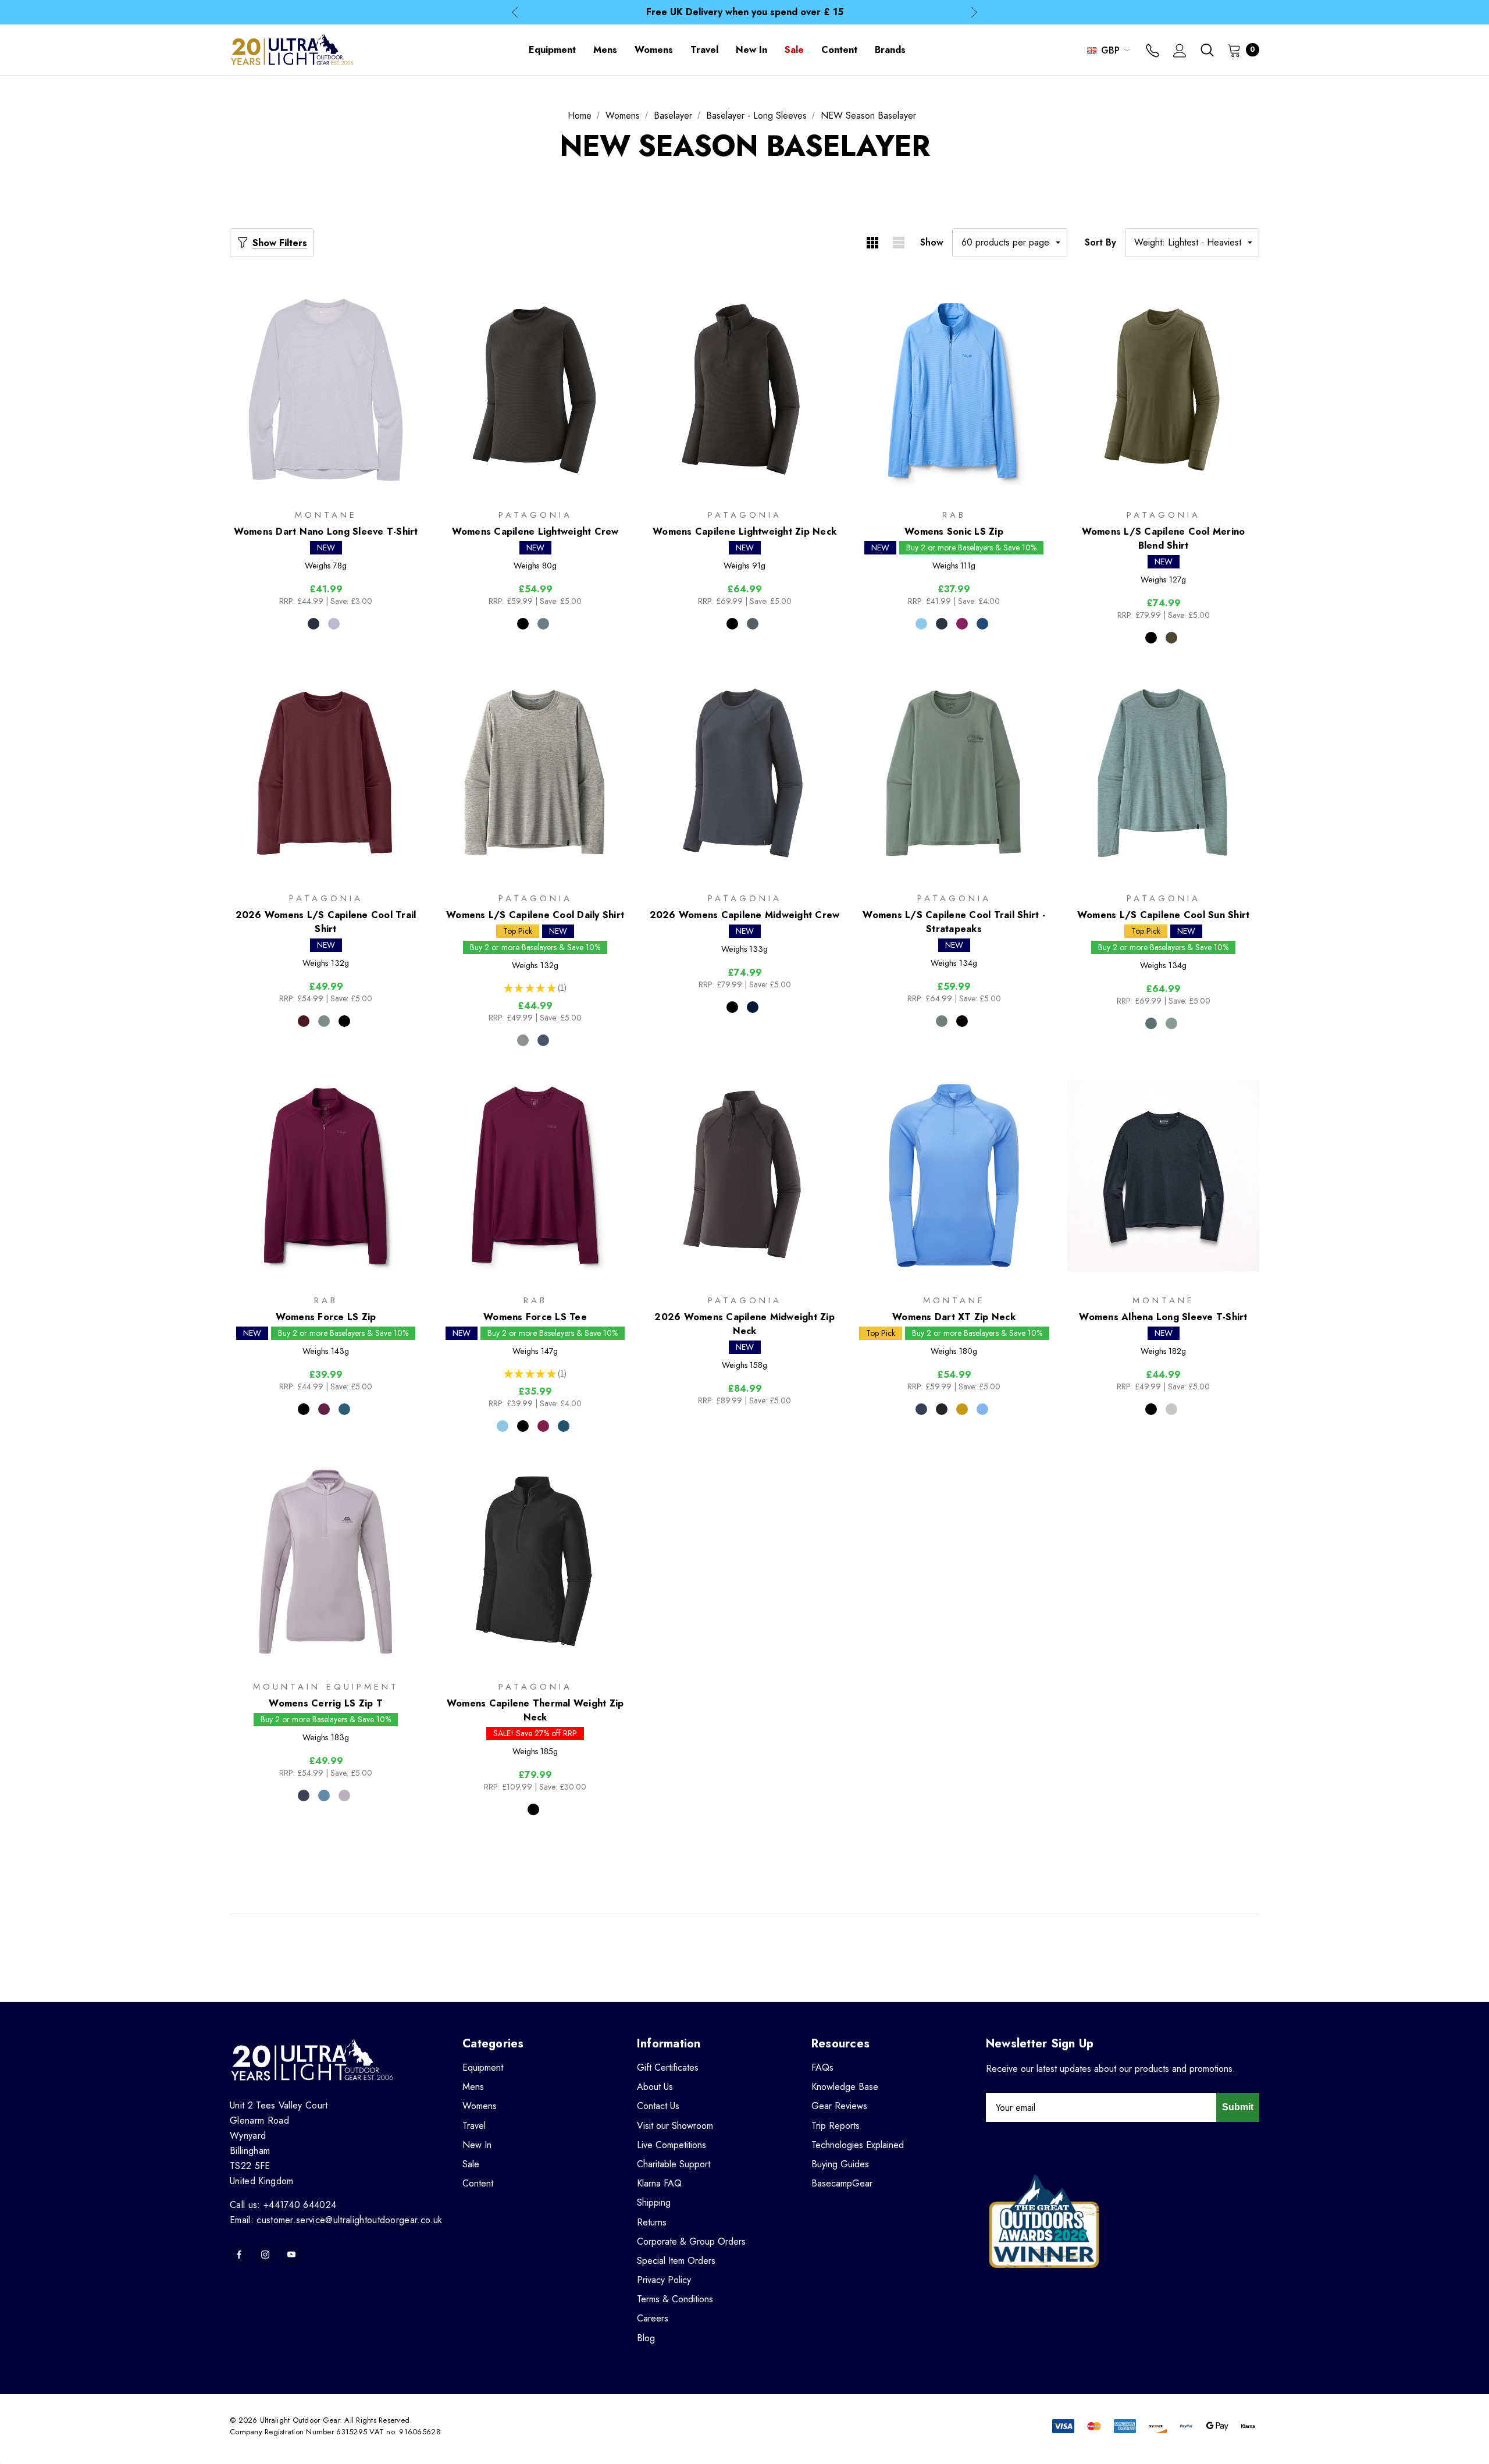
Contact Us (658, 2106)
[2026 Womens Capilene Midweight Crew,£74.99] (744, 773)
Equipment (483, 2067)
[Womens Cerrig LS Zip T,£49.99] (326, 1561)
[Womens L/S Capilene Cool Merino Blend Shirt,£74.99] (1163, 390)
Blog (646, 2338)
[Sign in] (1180, 52)
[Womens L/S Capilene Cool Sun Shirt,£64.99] (1163, 773)
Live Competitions (672, 2145)
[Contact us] (1153, 52)
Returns (652, 2222)
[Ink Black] (344, 1021)
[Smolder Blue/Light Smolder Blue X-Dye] (543, 1040)
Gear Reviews (839, 2106)
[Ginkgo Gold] (962, 1409)
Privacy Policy (664, 2280)
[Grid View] (872, 243)
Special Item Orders (676, 2261)
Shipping (654, 2202)
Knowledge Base (845, 2087)
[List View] (898, 243)
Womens (480, 2106)
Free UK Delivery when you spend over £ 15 (745, 12)
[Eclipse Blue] (314, 624)
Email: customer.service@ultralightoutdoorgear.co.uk (336, 2220)
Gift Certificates (668, 2067)
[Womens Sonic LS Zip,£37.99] (954, 390)
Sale (471, 2164)
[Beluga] (942, 624)
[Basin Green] (1171, 638)
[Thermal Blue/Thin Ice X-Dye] (1171, 1023)
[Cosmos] (304, 1795)
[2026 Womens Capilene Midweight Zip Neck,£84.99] (744, 1176)
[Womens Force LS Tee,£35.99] (535, 1176)
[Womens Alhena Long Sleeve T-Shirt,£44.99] (1163, 1176)
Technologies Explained (858, 2145)
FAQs (822, 2067)
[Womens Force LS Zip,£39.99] (326, 1176)
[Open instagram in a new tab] (265, 2255)
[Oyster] (1171, 1409)
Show (932, 242)
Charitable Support (674, 2164)
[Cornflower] (982, 1409)
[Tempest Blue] (982, 624)
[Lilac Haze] (334, 624)
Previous (515, 13)
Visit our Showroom (675, 2126)
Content (478, 2183)
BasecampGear (842, 2183)
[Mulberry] (324, 1409)
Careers (653, 2318)
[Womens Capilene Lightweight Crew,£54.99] (535, 390)
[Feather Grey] (523, 1040)
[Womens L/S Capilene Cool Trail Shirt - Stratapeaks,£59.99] (954, 773)
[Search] (1207, 50)
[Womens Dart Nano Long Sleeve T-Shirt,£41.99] (326, 390)
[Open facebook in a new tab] (239, 2255)
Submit (1238, 2107)
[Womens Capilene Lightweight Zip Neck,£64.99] (744, 390)
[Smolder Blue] (753, 1007)
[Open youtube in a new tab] (291, 2255)
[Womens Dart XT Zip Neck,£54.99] (954, 1176)
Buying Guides (840, 2164)
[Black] (523, 624)
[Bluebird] (921, 624)
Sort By (1100, 242)
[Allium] (344, 1795)
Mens (473, 2087)
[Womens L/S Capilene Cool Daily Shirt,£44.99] (535, 773)
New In (477, 2145)
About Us (655, 2087)
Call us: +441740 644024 (283, 2205)
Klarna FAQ (659, 2183)
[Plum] (962, 624)
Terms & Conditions (675, 2299)
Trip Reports (836, 2126)
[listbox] (1192, 243)
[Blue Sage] (543, 624)
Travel (474, 2126)
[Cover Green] (324, 1021)
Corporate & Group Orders (691, 2241)
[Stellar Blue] (324, 1795)
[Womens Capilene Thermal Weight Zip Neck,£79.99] (535, 1561)
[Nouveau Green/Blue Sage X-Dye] (1151, 1023)
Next (974, 13)
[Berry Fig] (304, 1021)
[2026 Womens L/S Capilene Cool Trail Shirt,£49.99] (326, 773)
